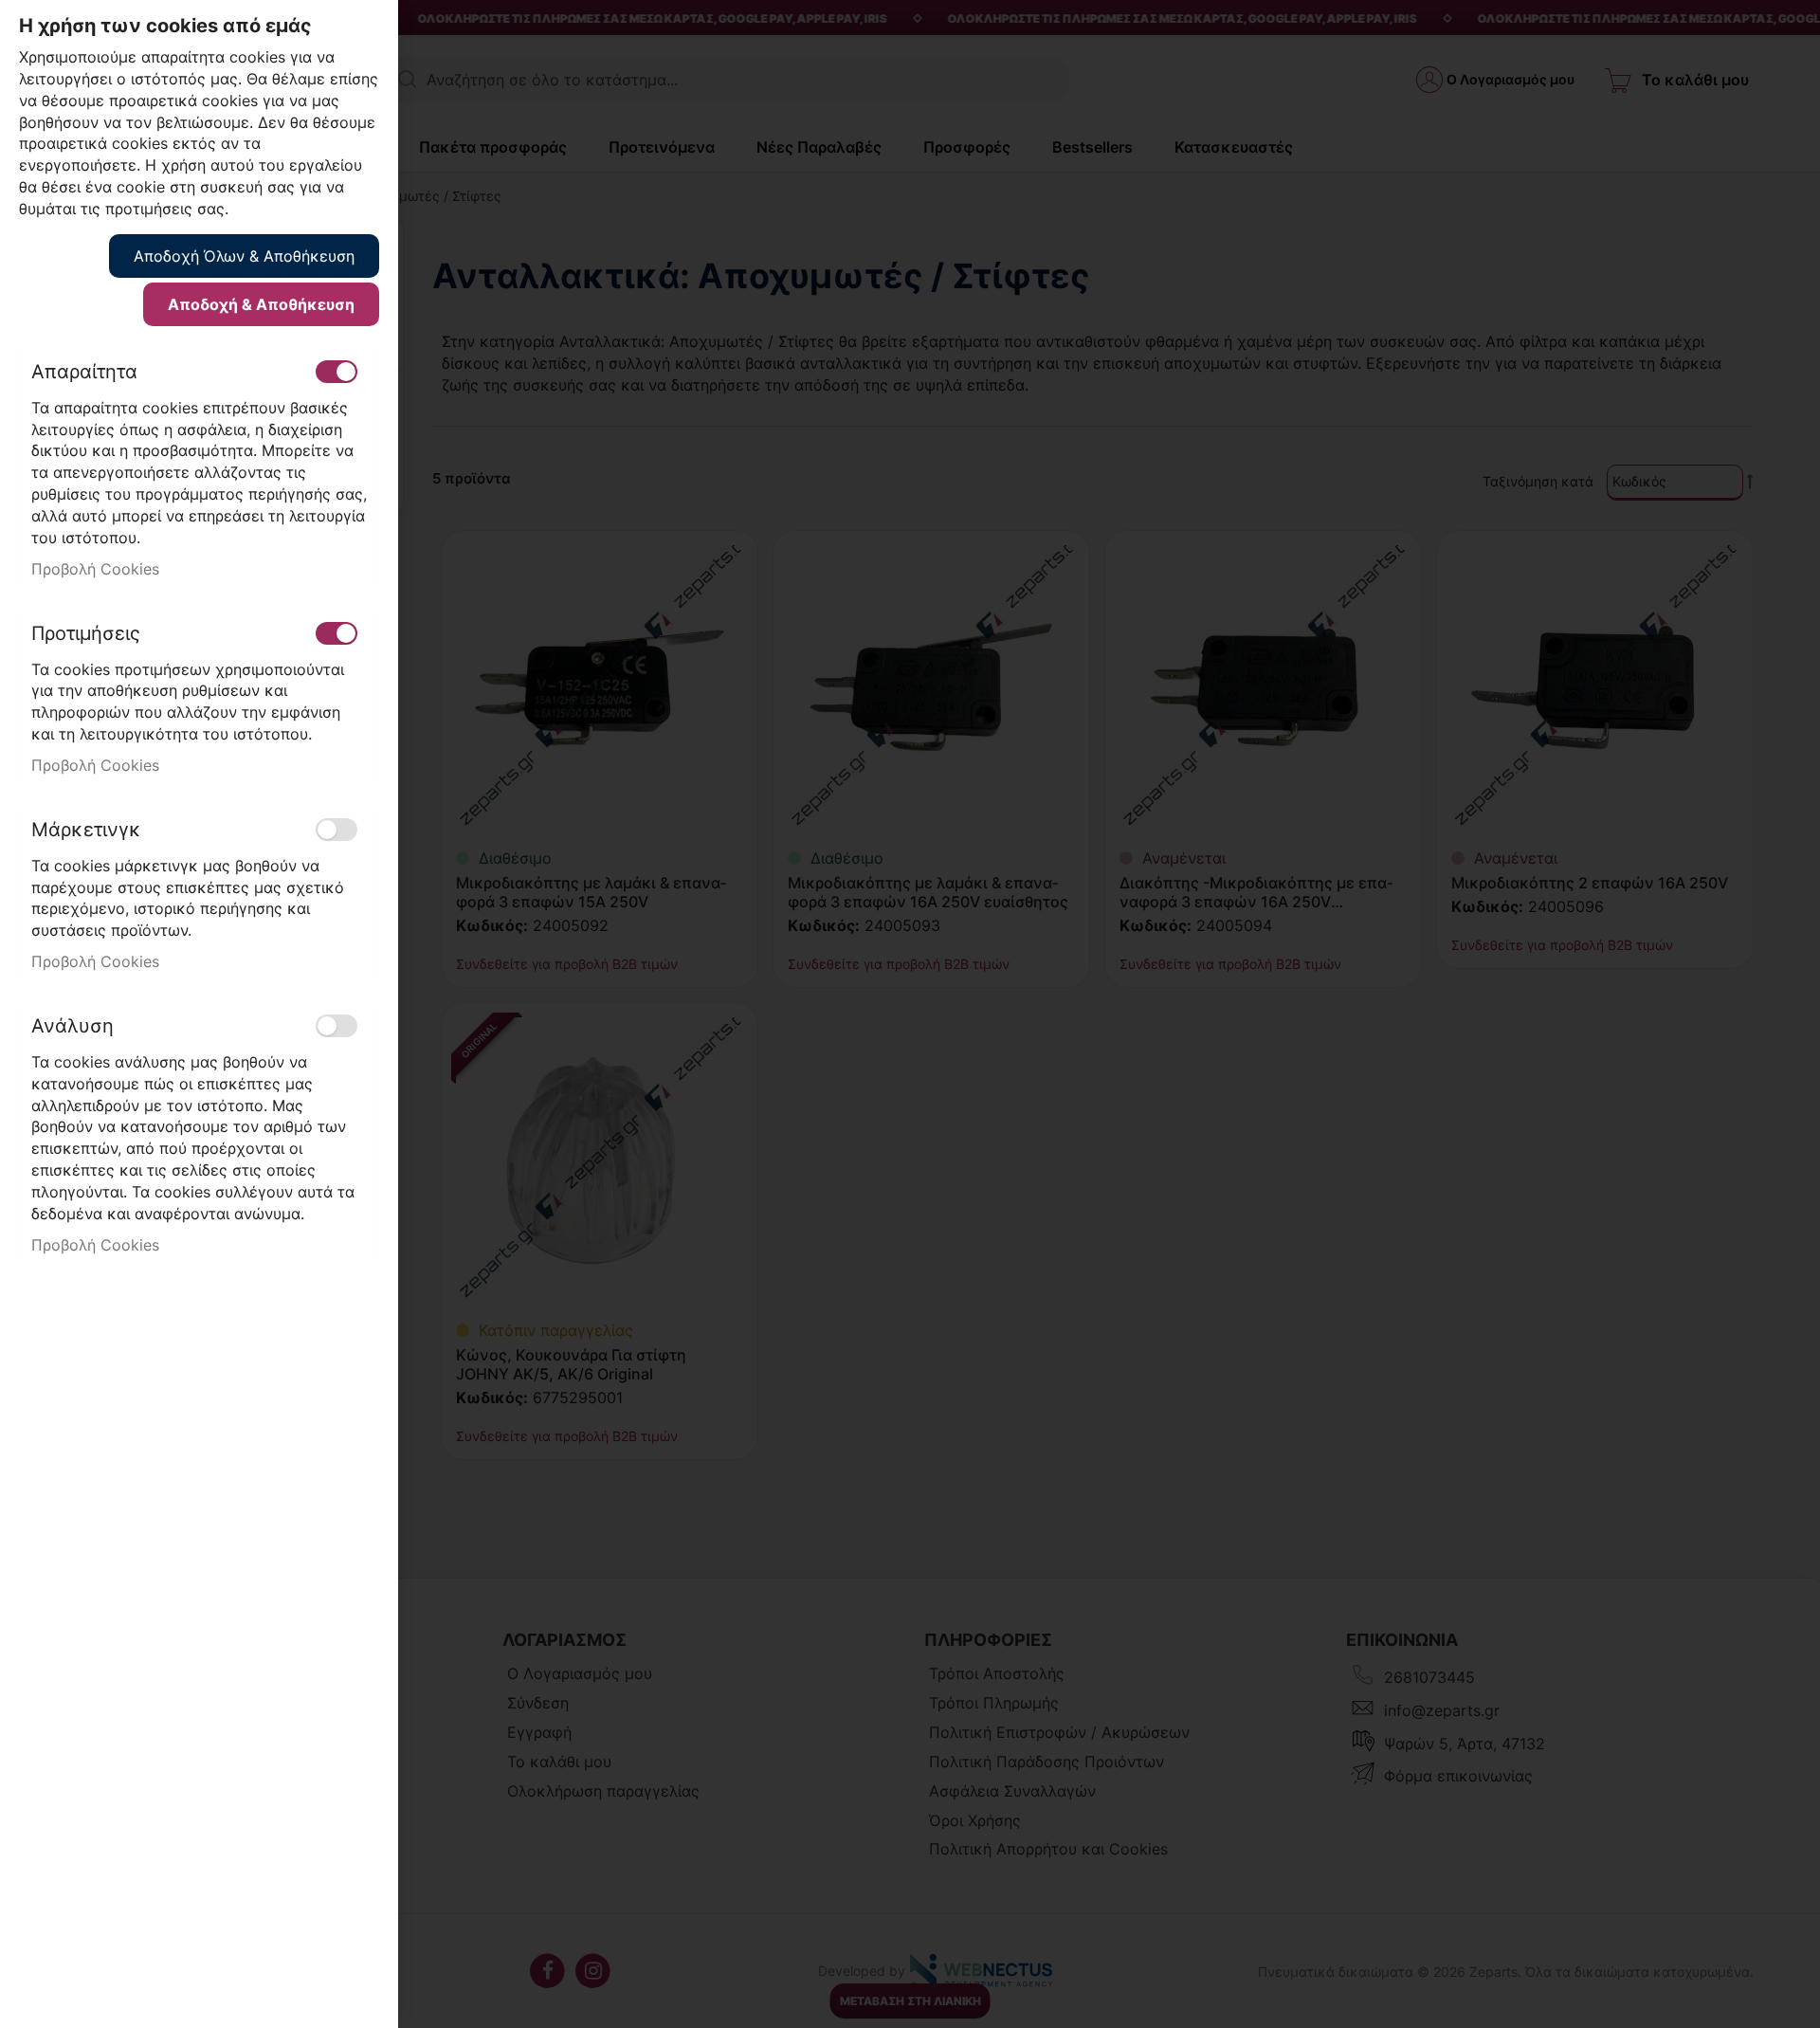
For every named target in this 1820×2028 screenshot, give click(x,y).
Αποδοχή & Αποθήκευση (261, 304)
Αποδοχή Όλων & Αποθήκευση (244, 256)
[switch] (337, 372)
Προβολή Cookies (95, 569)
